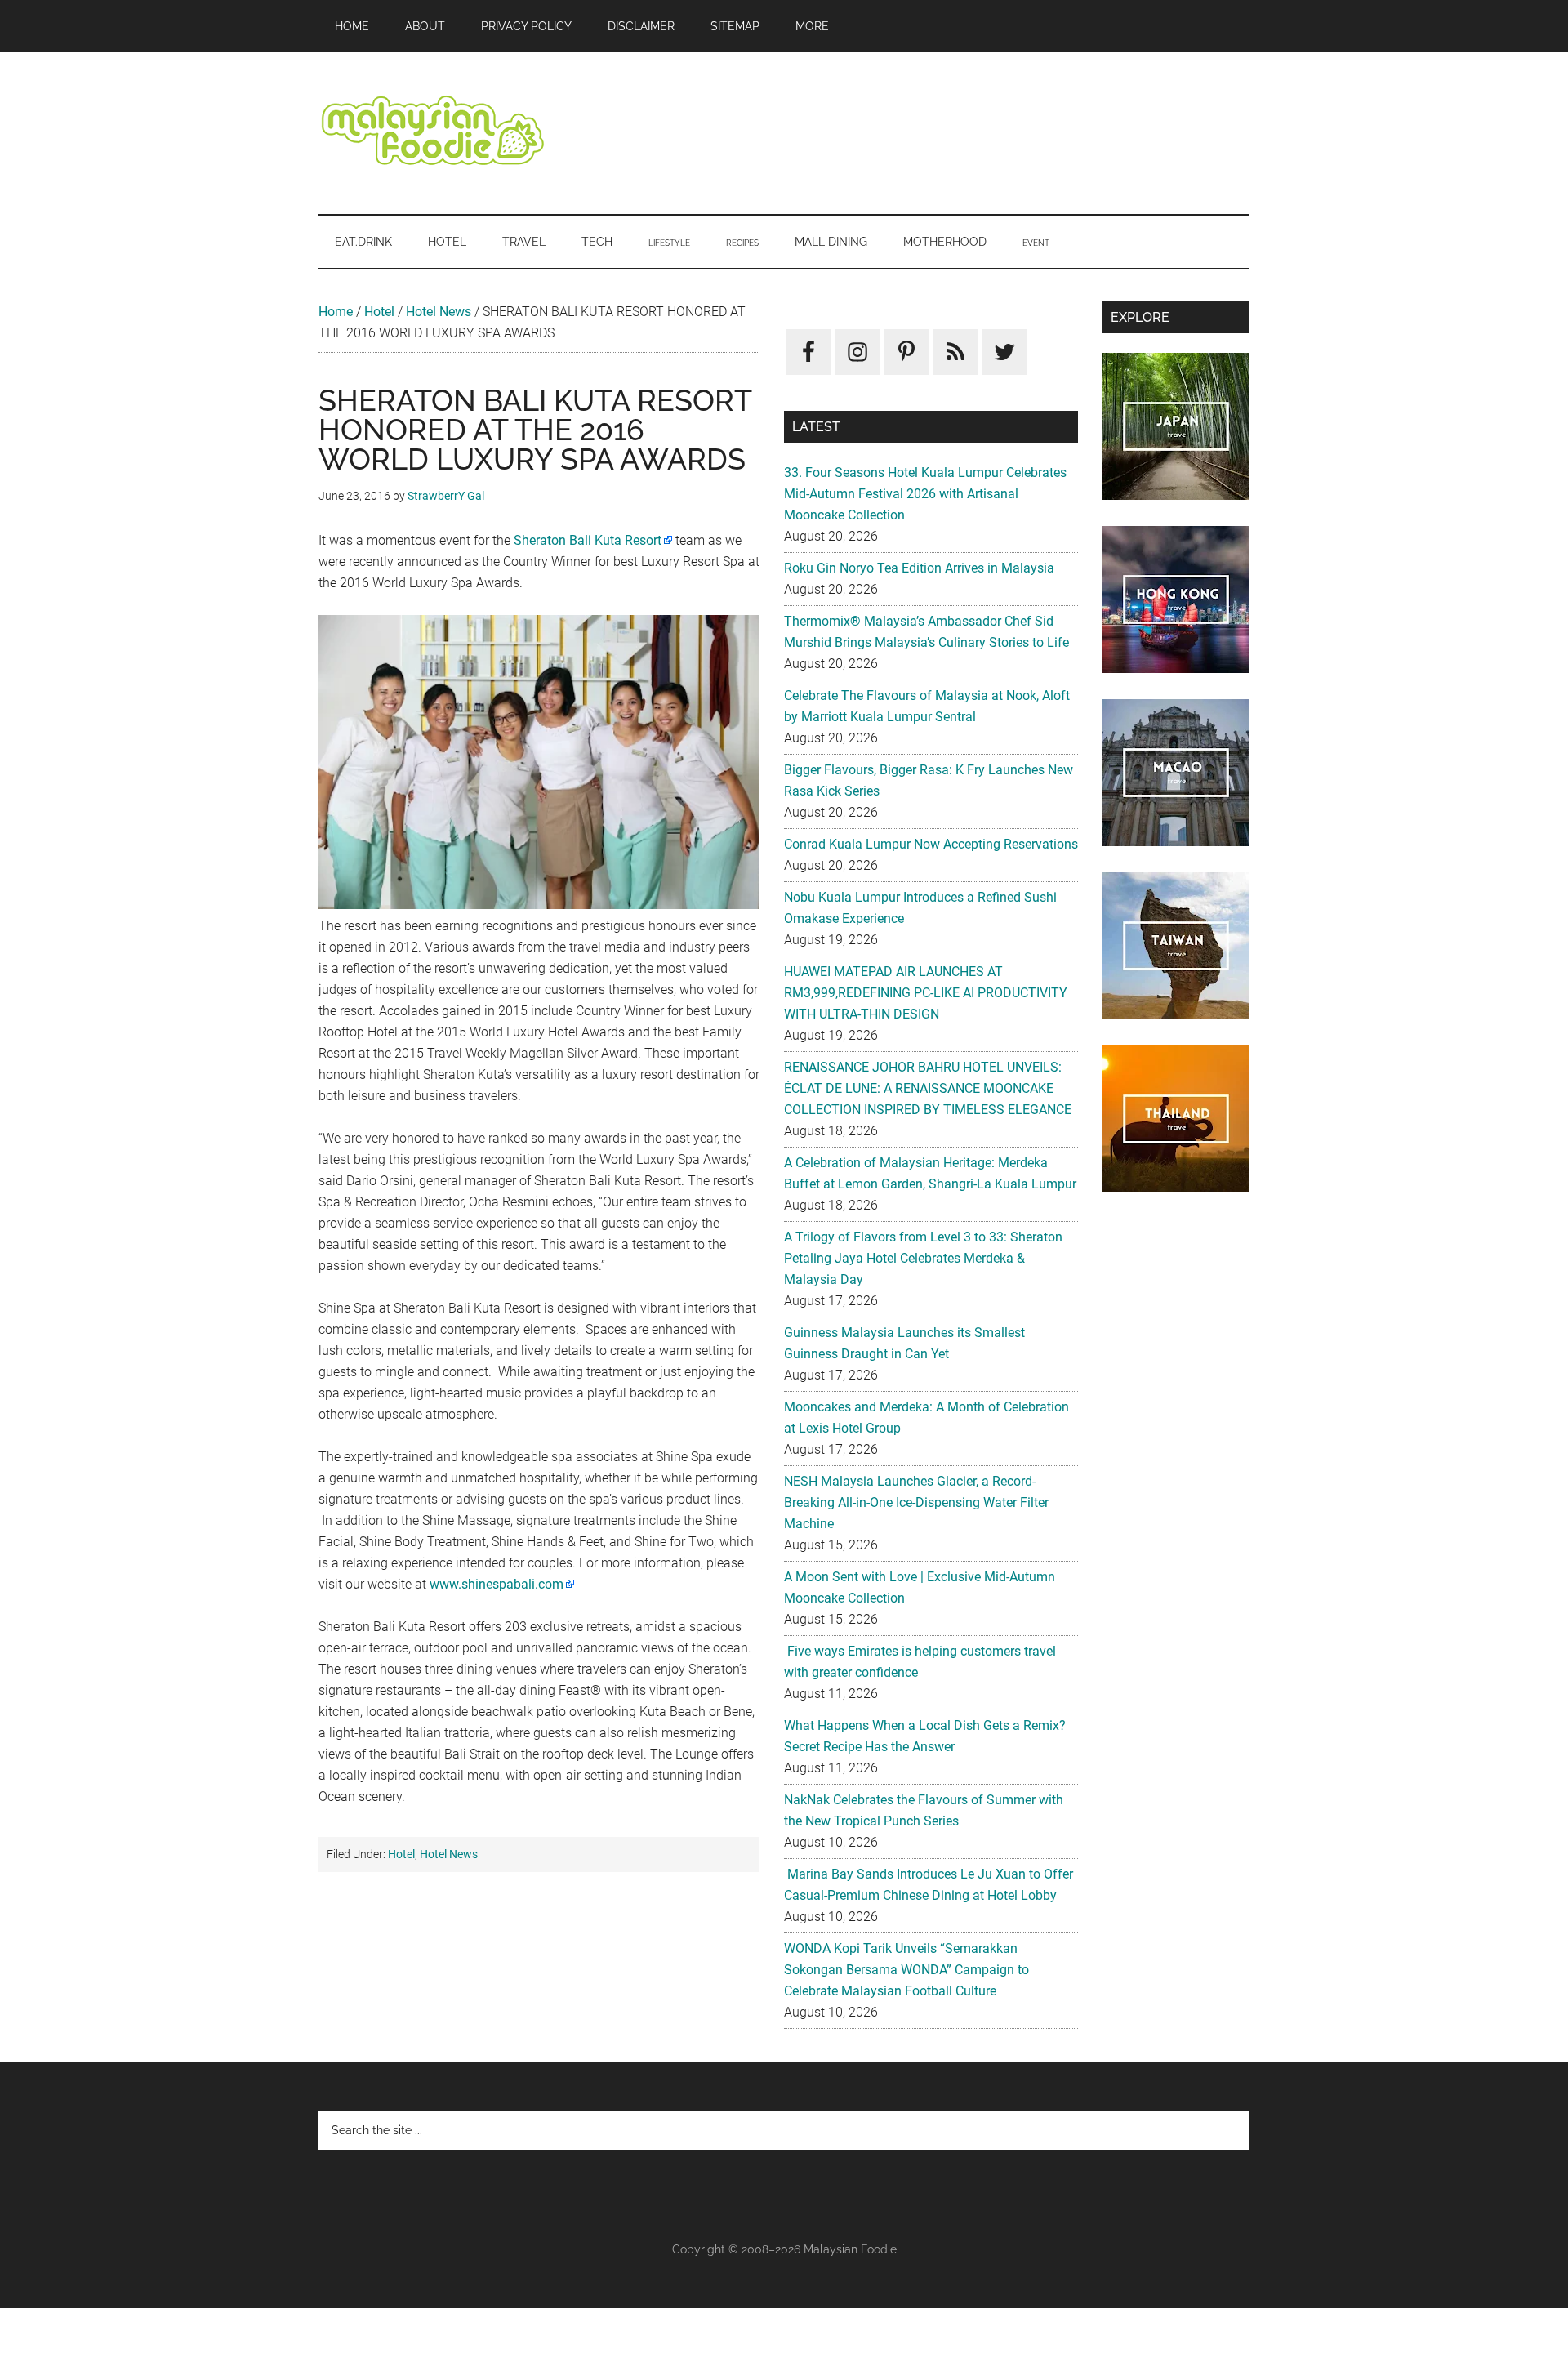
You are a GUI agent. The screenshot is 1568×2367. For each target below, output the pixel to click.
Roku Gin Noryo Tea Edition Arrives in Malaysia (919, 568)
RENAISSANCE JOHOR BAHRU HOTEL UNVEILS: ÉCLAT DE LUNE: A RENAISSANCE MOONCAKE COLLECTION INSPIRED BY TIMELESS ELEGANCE (928, 1088)
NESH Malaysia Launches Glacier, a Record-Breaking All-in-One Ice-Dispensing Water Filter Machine (916, 1502)
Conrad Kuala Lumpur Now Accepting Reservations (931, 844)
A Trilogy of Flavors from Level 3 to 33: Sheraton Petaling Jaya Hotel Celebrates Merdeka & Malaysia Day (923, 1258)
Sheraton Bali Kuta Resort (588, 540)
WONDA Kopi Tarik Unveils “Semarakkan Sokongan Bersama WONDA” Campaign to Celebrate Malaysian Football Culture (906, 1970)
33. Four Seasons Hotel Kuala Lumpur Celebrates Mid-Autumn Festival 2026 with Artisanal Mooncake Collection (925, 494)
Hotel (379, 312)
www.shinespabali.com (497, 1584)
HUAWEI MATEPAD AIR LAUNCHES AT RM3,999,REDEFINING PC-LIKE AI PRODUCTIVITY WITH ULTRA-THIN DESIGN (926, 993)
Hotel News (439, 312)
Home (336, 312)
